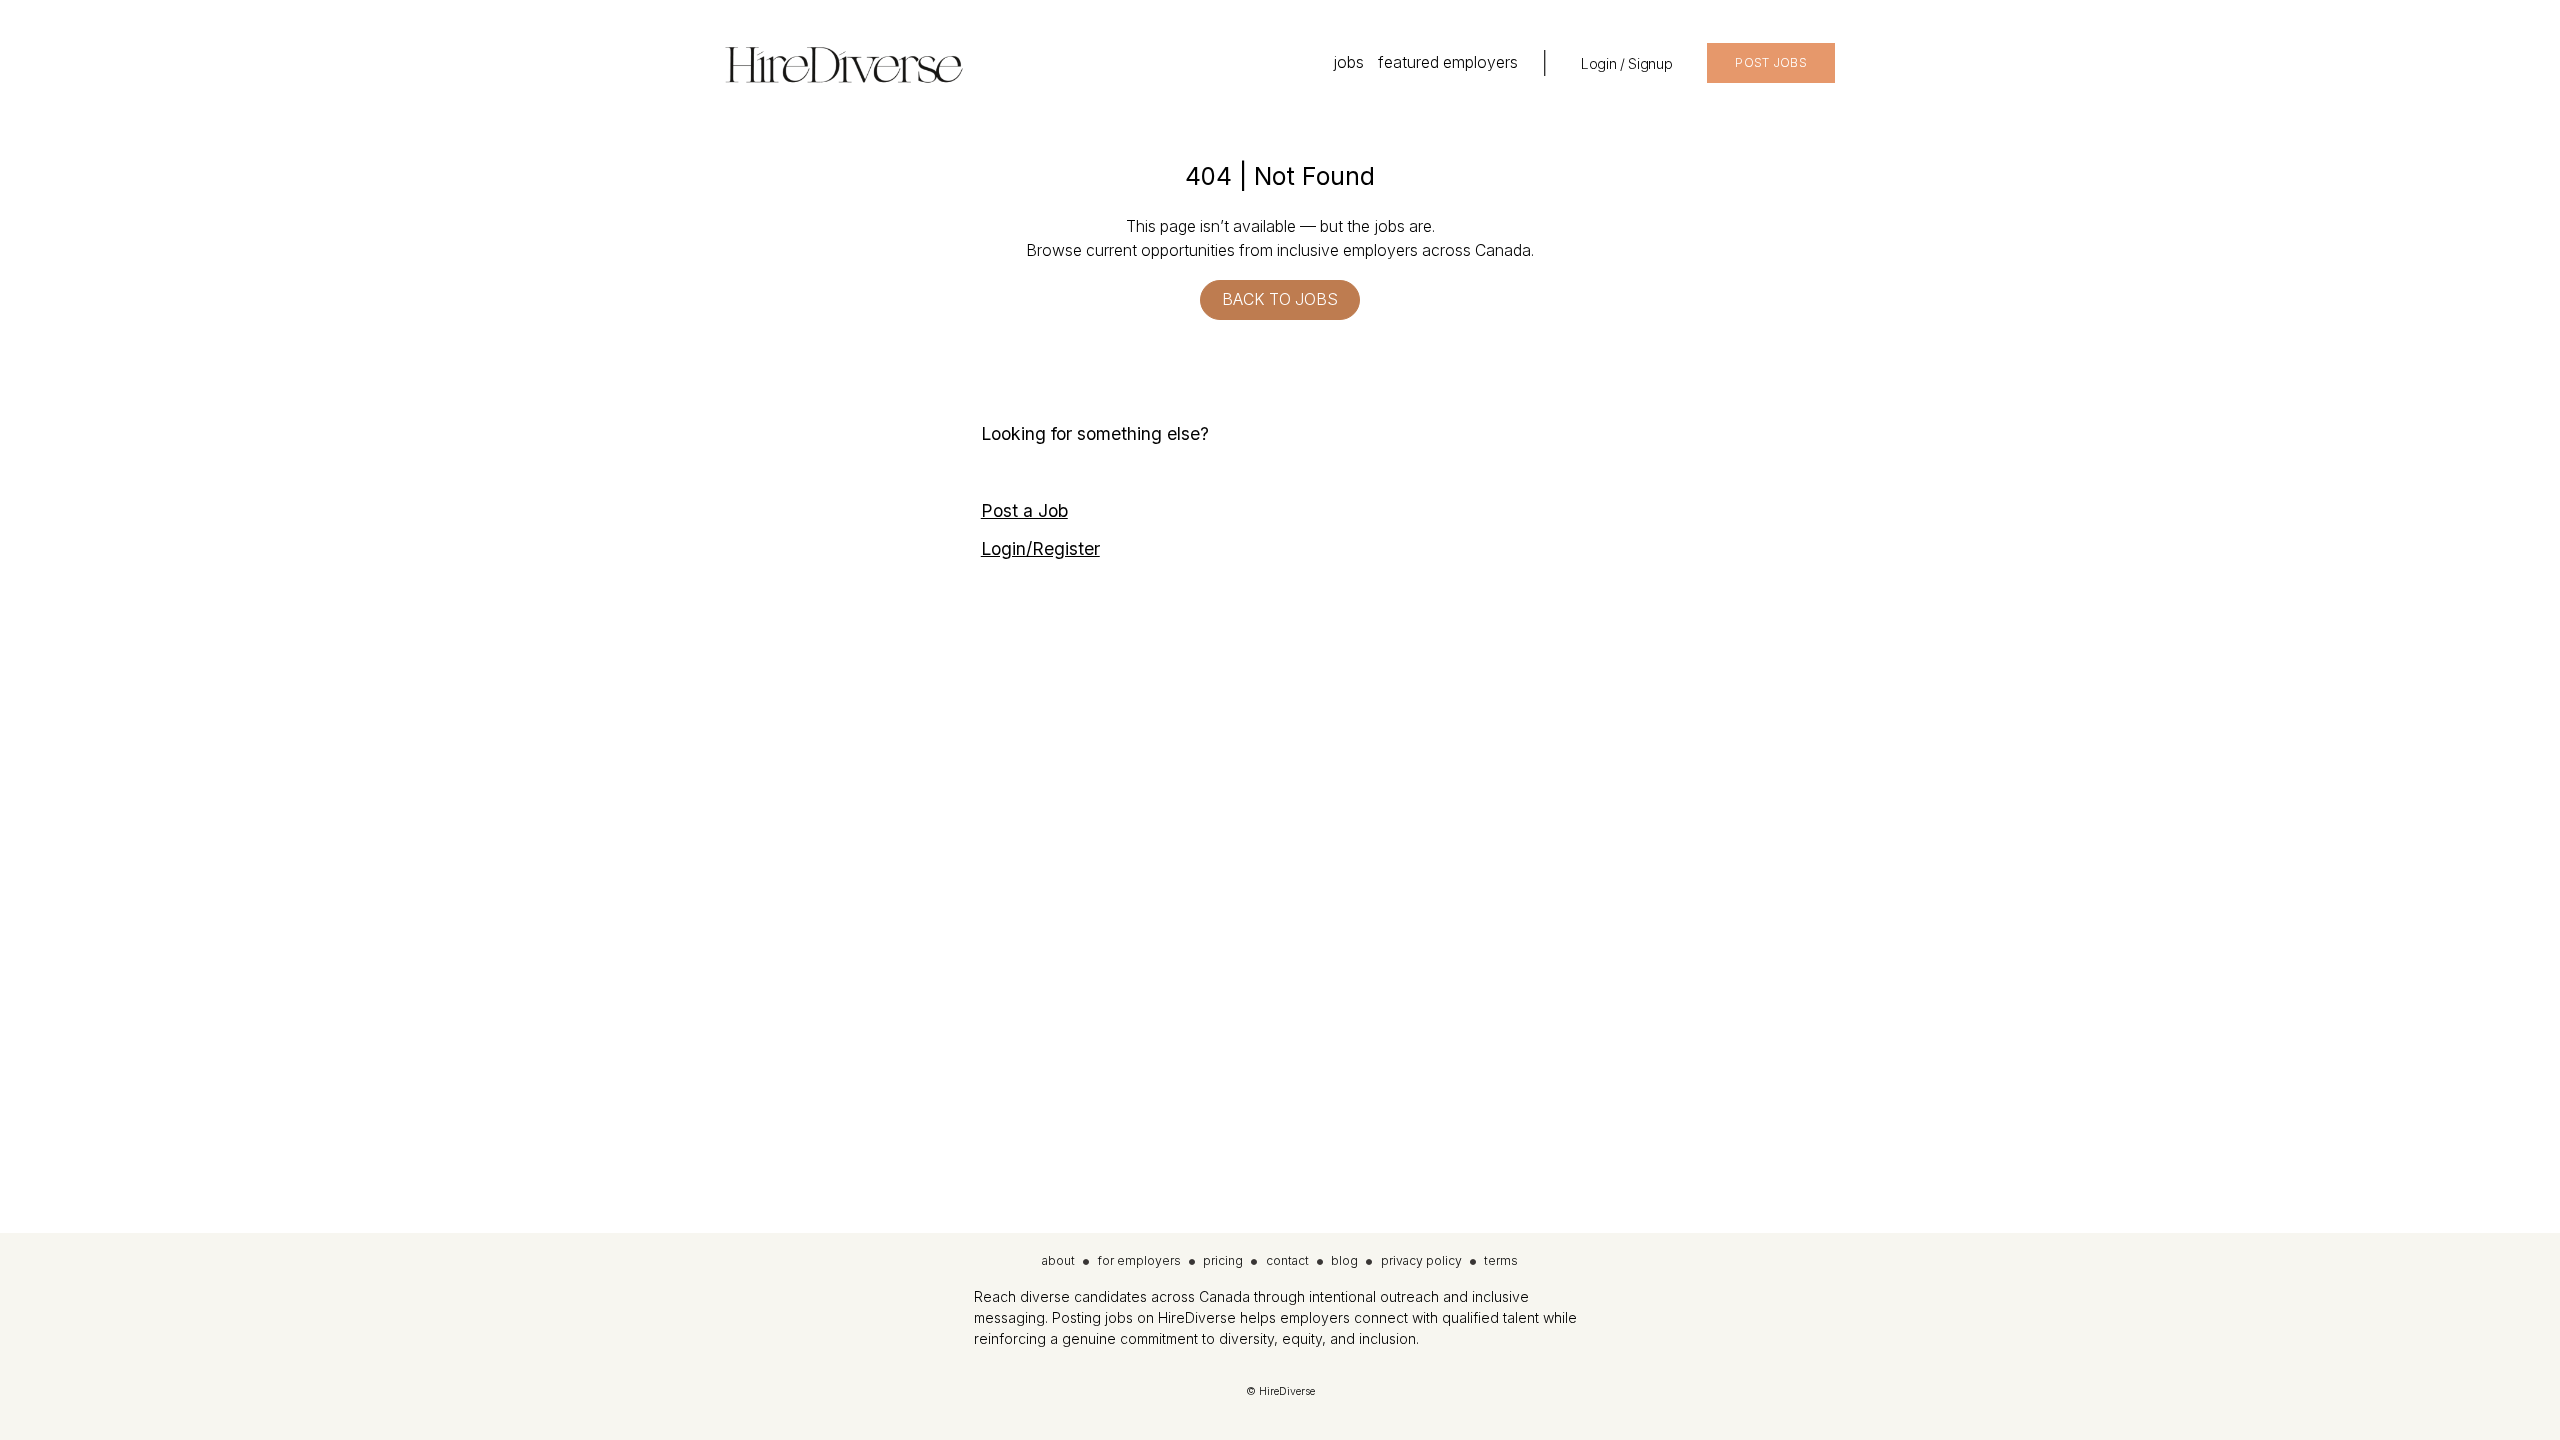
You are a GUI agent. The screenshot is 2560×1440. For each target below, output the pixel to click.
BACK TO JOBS (1280, 299)
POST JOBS (1771, 62)
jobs (1348, 62)
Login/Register (1040, 548)
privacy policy (1421, 1260)
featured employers (1448, 62)
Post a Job (1024, 510)
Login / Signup (1626, 63)
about (1058, 1260)
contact (1287, 1260)
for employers (1139, 1260)
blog (1344, 1260)
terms (1501, 1260)
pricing (1223, 1260)
